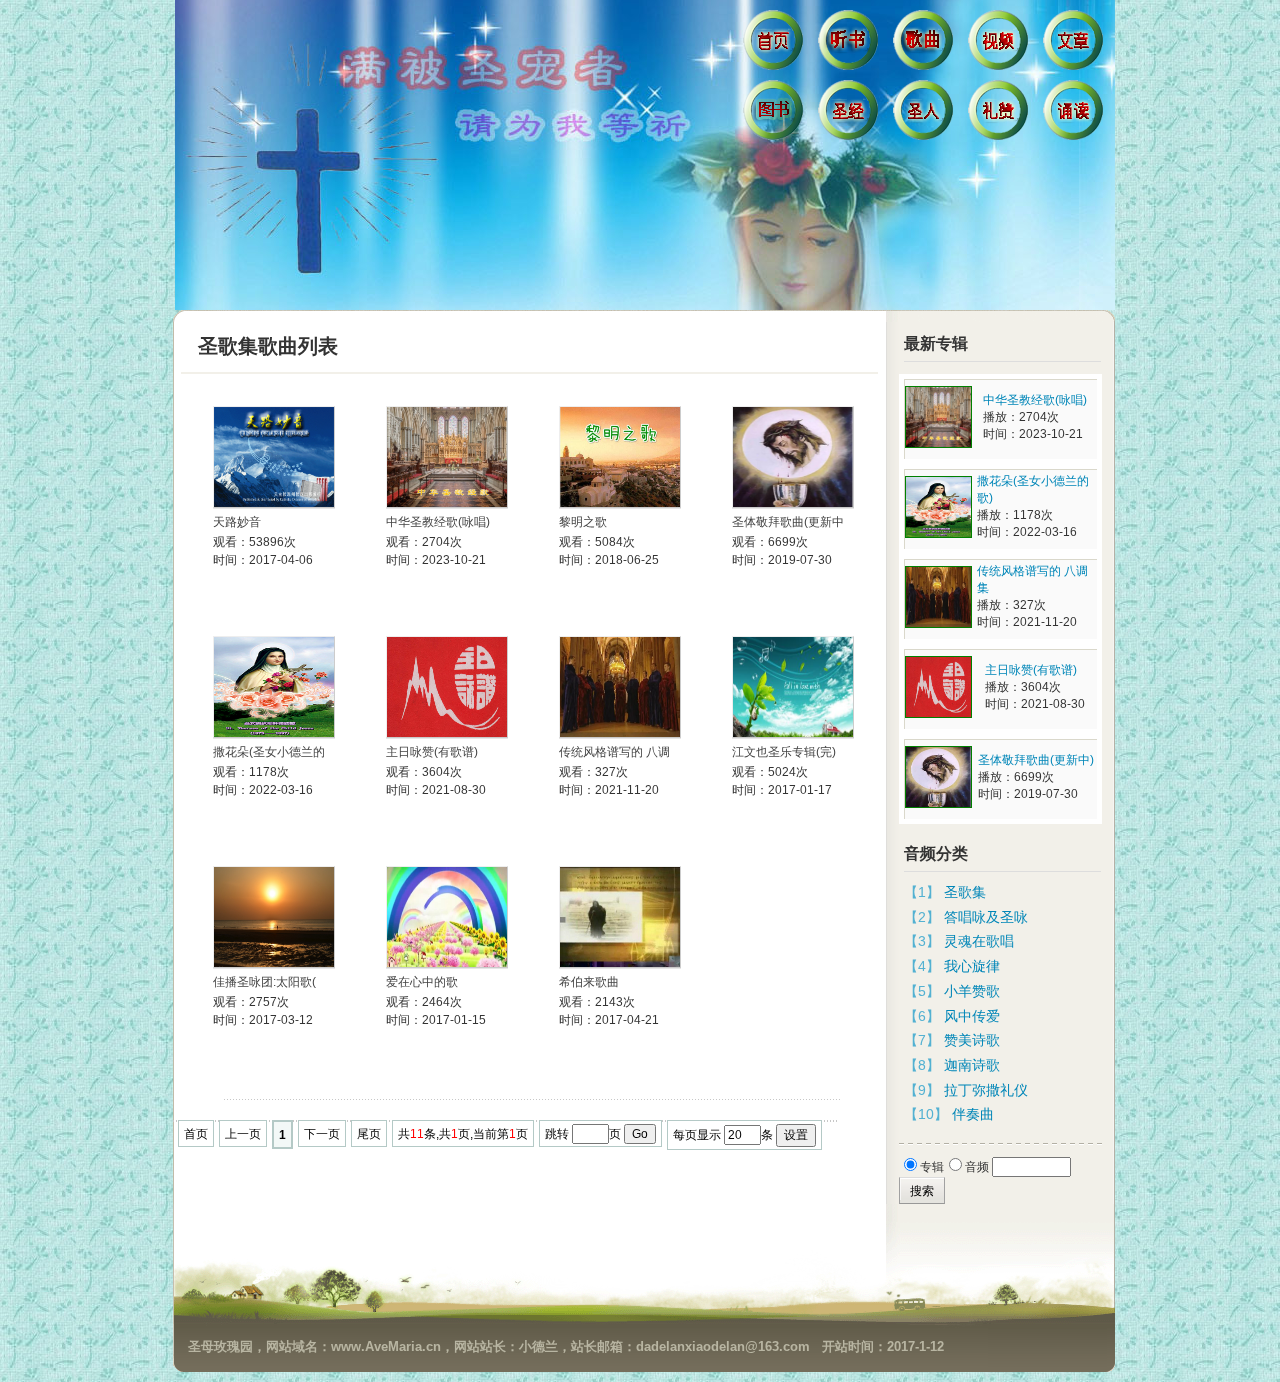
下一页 (322, 1134)
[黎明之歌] (620, 457)
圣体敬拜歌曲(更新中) (1036, 760)
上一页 (243, 1134)
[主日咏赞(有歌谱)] (447, 687)
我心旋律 (972, 966)
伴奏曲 (973, 1114)
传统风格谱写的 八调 (614, 752)
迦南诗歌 (972, 1065)
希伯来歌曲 (589, 982)
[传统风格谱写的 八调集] (620, 687)
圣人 (925, 115)
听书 (850, 45)
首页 (775, 45)
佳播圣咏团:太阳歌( (264, 982)
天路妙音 (237, 522)
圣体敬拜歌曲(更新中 (788, 522)
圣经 (850, 115)
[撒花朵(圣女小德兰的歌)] (274, 687)
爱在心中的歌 (422, 982)
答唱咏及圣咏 (986, 917)
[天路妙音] (274, 457)
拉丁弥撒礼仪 (986, 1090)
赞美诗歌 (972, 1040)
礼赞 (1000, 115)
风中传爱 (972, 1016)
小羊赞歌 (972, 991)
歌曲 (925, 45)
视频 (1000, 45)
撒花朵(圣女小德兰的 (269, 752)
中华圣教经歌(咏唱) (438, 522)
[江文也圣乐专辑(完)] (793, 687)
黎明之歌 (583, 522)
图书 (775, 115)
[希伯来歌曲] (620, 917)
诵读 (1075, 115)
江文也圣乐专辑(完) (784, 752)
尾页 (369, 1134)
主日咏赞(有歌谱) (432, 752)
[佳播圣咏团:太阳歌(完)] (274, 917)
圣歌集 (965, 892)
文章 (1075, 45)
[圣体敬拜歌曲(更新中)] (793, 457)
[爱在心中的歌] (447, 917)
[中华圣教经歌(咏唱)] (447, 457)
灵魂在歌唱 (979, 941)
